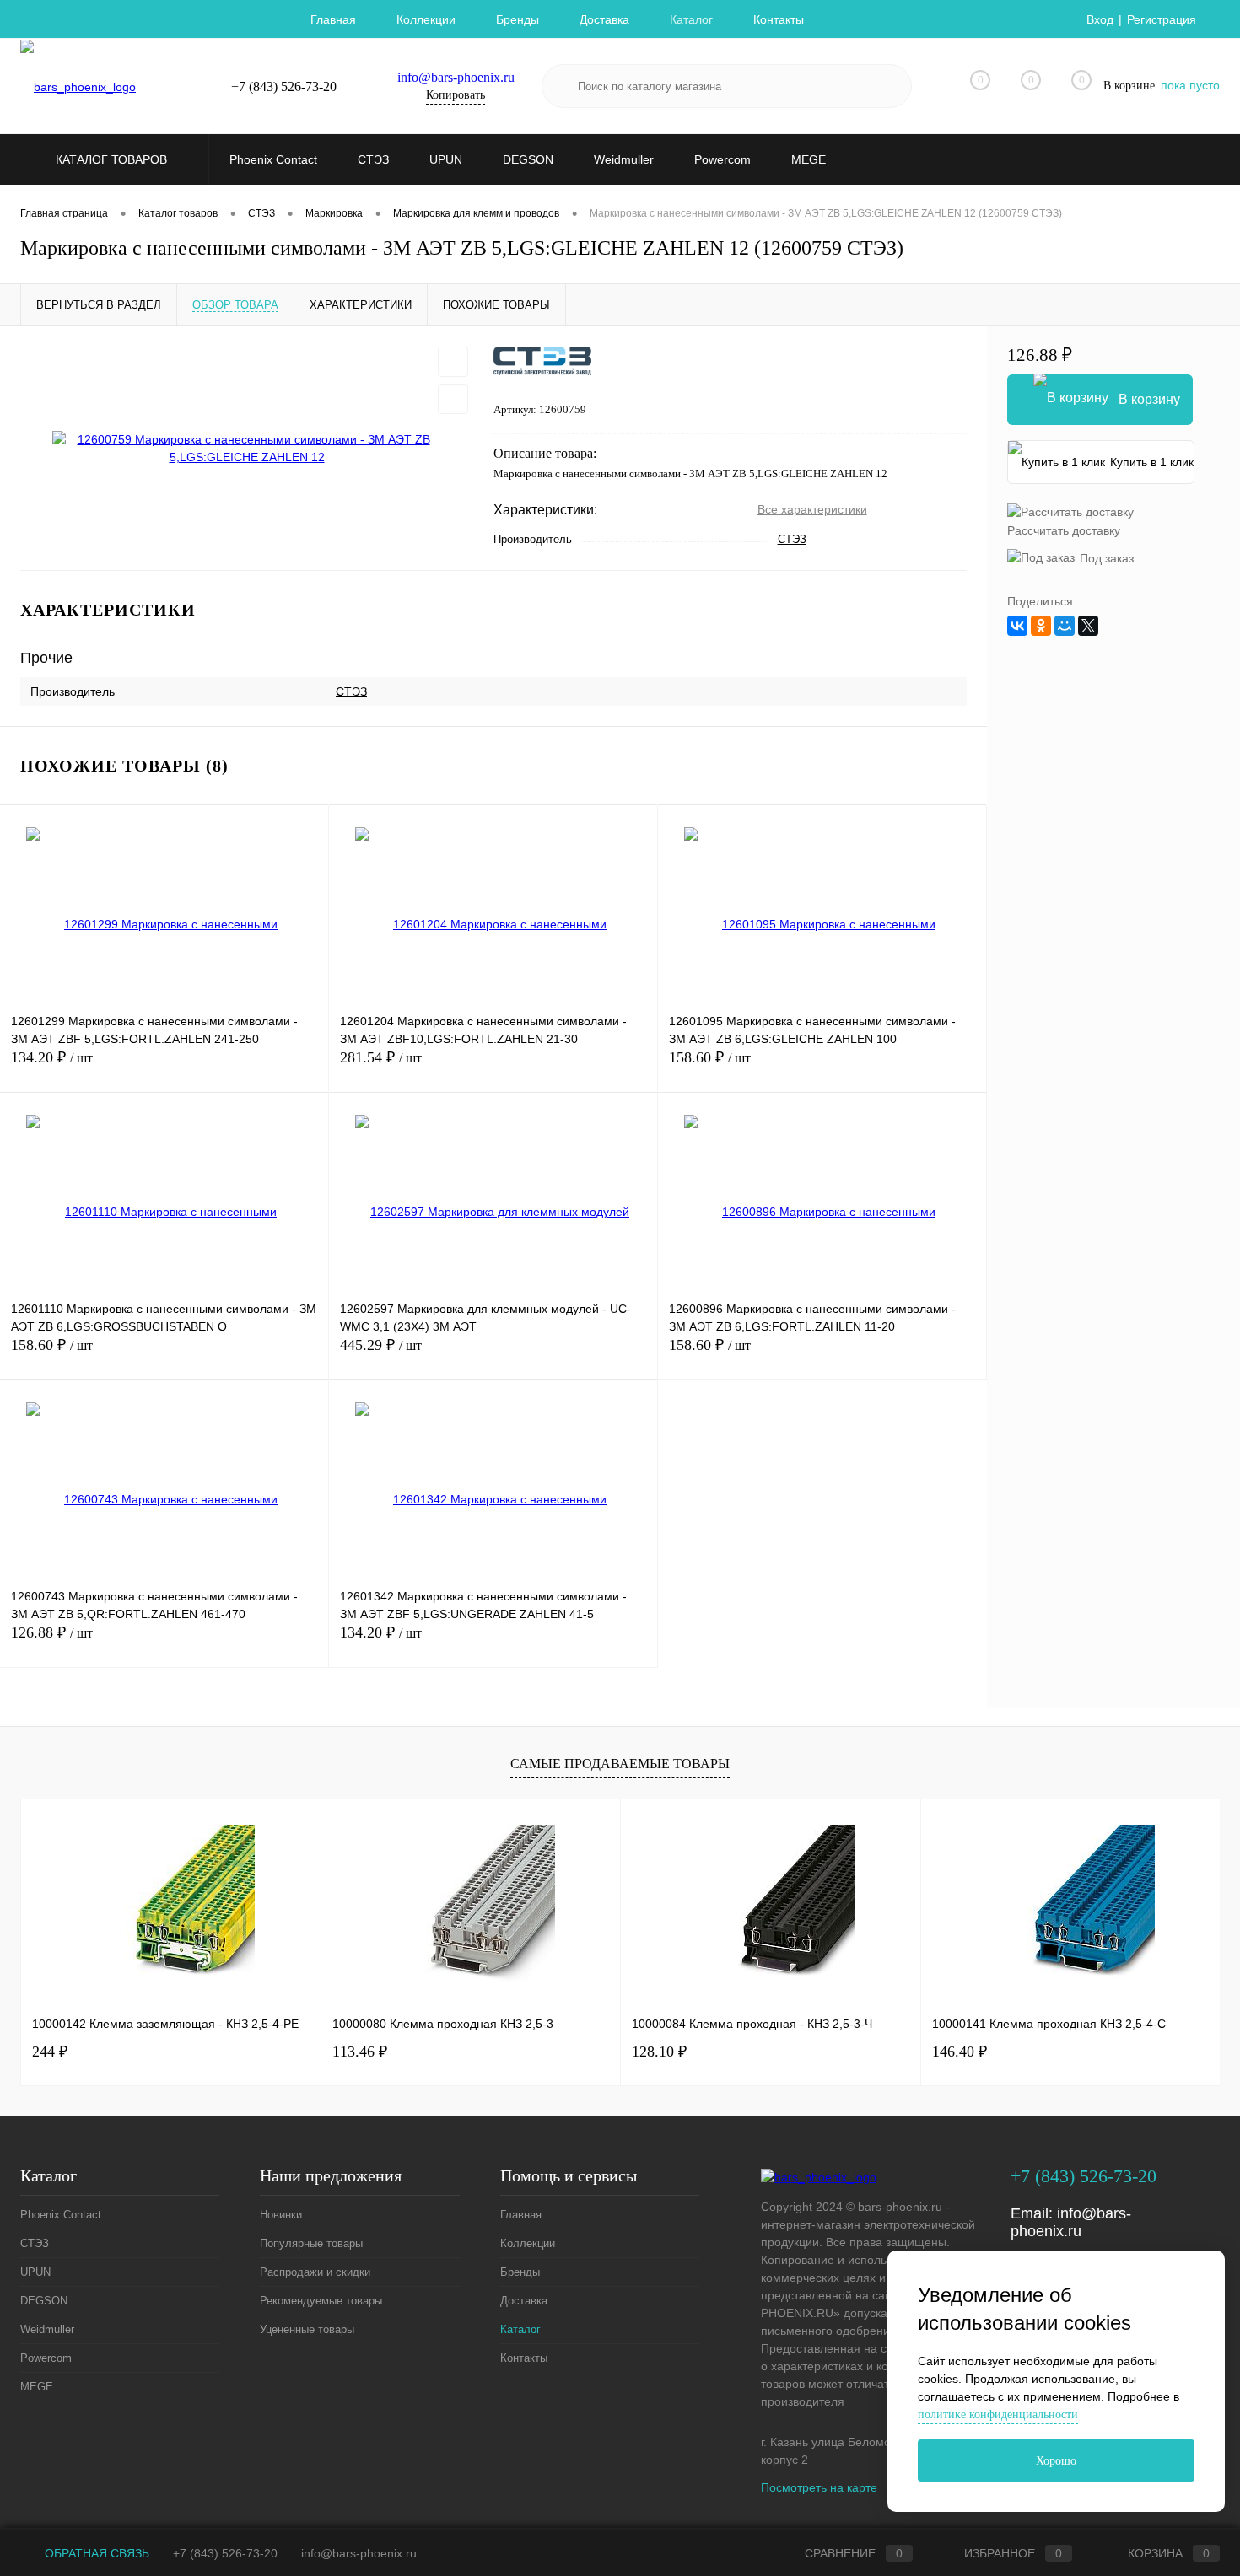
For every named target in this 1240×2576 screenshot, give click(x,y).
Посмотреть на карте (819, 2487)
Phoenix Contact (61, 2215)
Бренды (518, 19)
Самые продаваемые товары (620, 1764)
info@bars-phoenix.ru (456, 77)
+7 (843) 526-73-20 (225, 2553)
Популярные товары (311, 2243)
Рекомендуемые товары (321, 2301)
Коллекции (426, 19)
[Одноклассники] (1041, 626)
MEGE (37, 2387)
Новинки (281, 2215)
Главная (333, 19)
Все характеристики (812, 509)
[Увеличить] (247, 449)
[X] (1088, 626)
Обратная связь (95, 2553)
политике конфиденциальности (998, 2415)
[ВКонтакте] (1017, 626)
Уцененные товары (307, 2329)
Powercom (46, 2358)
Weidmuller (47, 2329)
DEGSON (44, 2301)
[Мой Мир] (1065, 626)
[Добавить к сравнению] (453, 399)
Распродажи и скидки (315, 2272)
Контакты (779, 19)
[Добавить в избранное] (453, 362)
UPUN (35, 2272)
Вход (1100, 19)
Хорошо (1056, 2461)
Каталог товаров (113, 159)
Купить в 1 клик (1152, 462)
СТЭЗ (792, 539)
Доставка (604, 19)
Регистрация (1162, 19)
